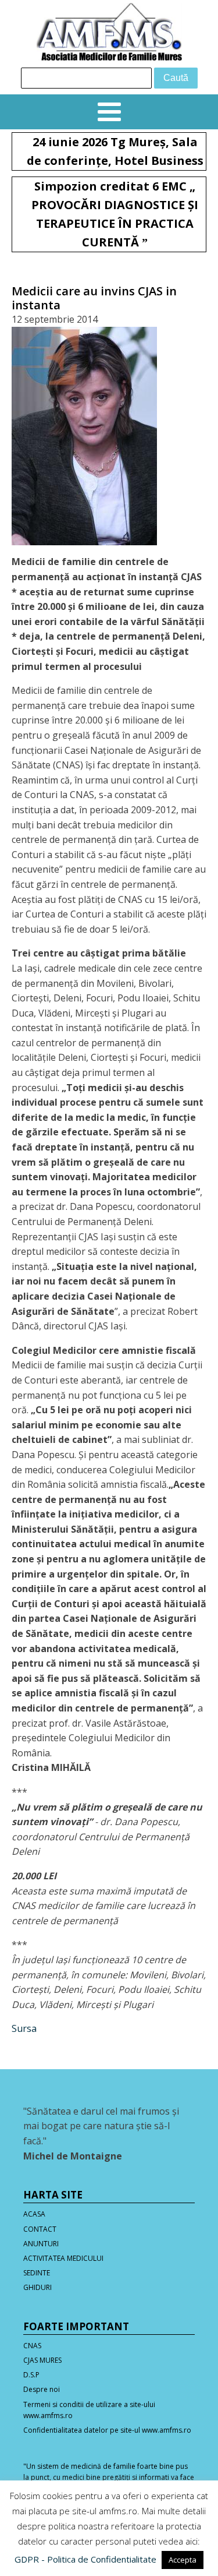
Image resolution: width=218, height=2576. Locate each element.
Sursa (24, 2028)
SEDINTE (37, 2273)
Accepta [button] (183, 2560)
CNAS (32, 2346)
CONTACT (40, 2229)
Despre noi (42, 2389)
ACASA (34, 2214)
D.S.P (31, 2375)
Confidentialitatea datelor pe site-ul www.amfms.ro (107, 2430)
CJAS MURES (42, 2360)
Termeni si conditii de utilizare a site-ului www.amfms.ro (89, 2410)
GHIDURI (37, 2287)
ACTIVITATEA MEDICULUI (63, 2258)
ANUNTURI (41, 2244)
